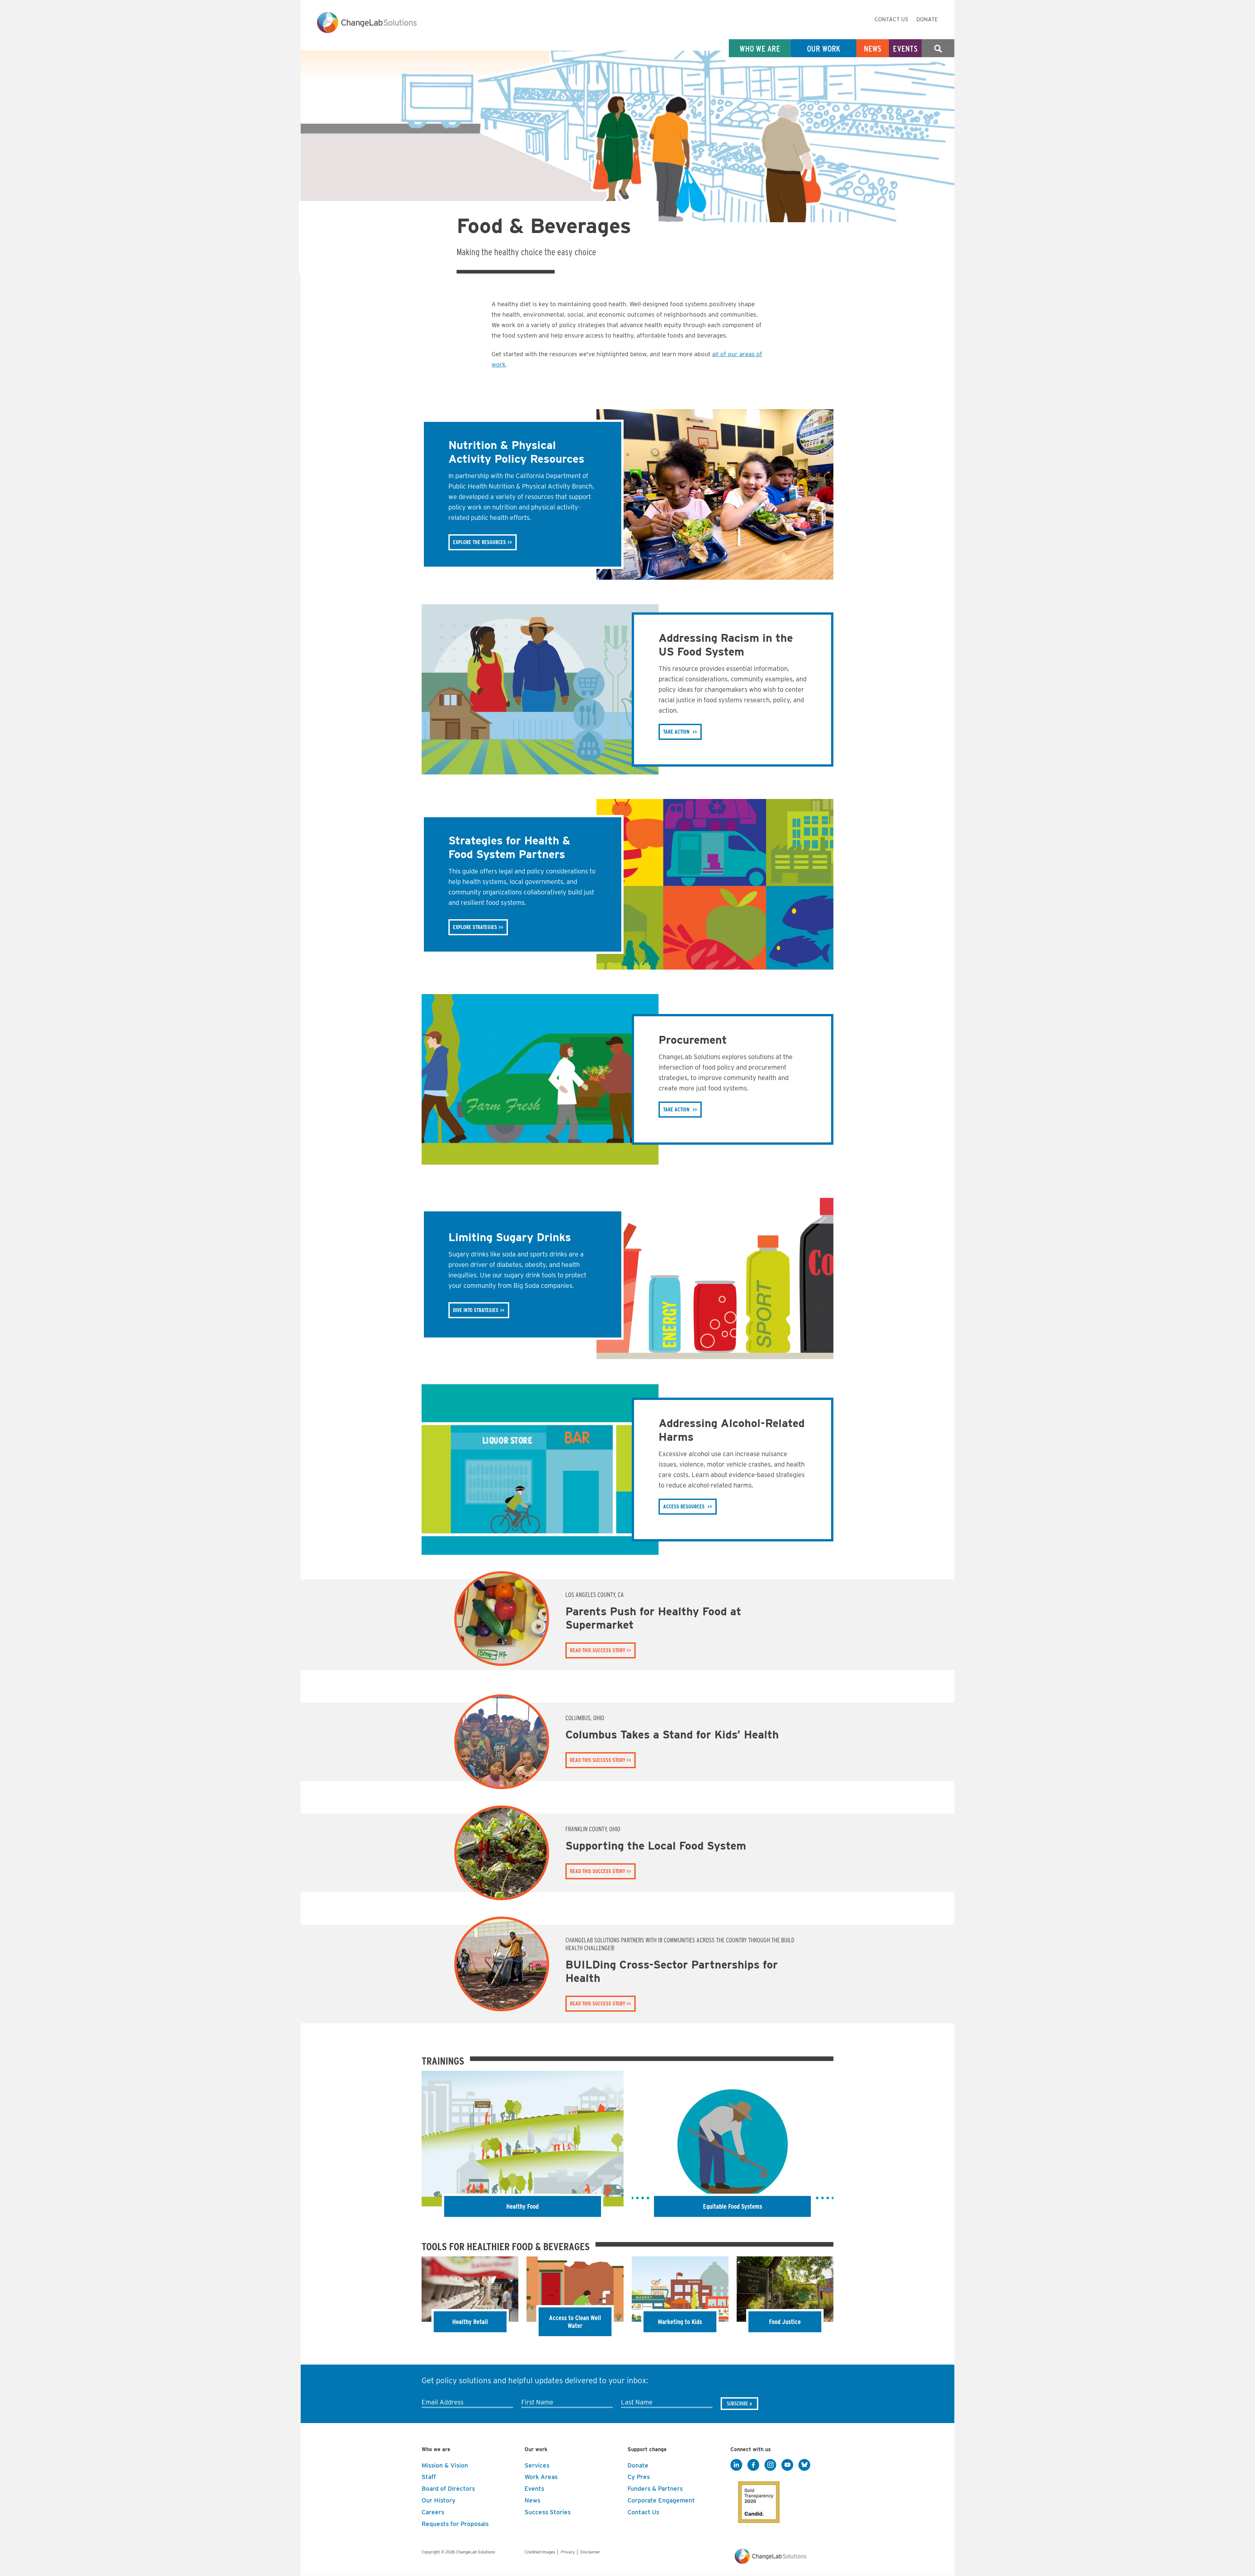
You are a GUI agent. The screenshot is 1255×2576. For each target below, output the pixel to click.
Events (905, 49)
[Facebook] (753, 2465)
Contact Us (891, 19)
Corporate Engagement (661, 2500)
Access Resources (684, 1507)
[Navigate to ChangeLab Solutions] (770, 2562)
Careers (433, 2512)
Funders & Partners (655, 2489)
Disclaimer (590, 2552)
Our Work (824, 49)
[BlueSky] (804, 2465)
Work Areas (541, 2477)
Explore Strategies (475, 927)
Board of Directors (448, 2489)
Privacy (568, 2552)
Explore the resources (479, 542)
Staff (429, 2477)
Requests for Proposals (455, 2524)
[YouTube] (787, 2465)
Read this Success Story (598, 1650)
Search (938, 49)
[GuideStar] (758, 2500)
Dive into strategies (476, 1310)
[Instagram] (770, 2465)
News (873, 49)
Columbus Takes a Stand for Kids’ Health (672, 1734)
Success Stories (548, 2512)
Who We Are (760, 49)
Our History (439, 2500)
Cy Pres (639, 2477)
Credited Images (540, 2552)
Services (537, 2465)
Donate (927, 19)
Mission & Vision (445, 2465)
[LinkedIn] (736, 2465)
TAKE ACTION (676, 732)
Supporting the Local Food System (656, 1845)
